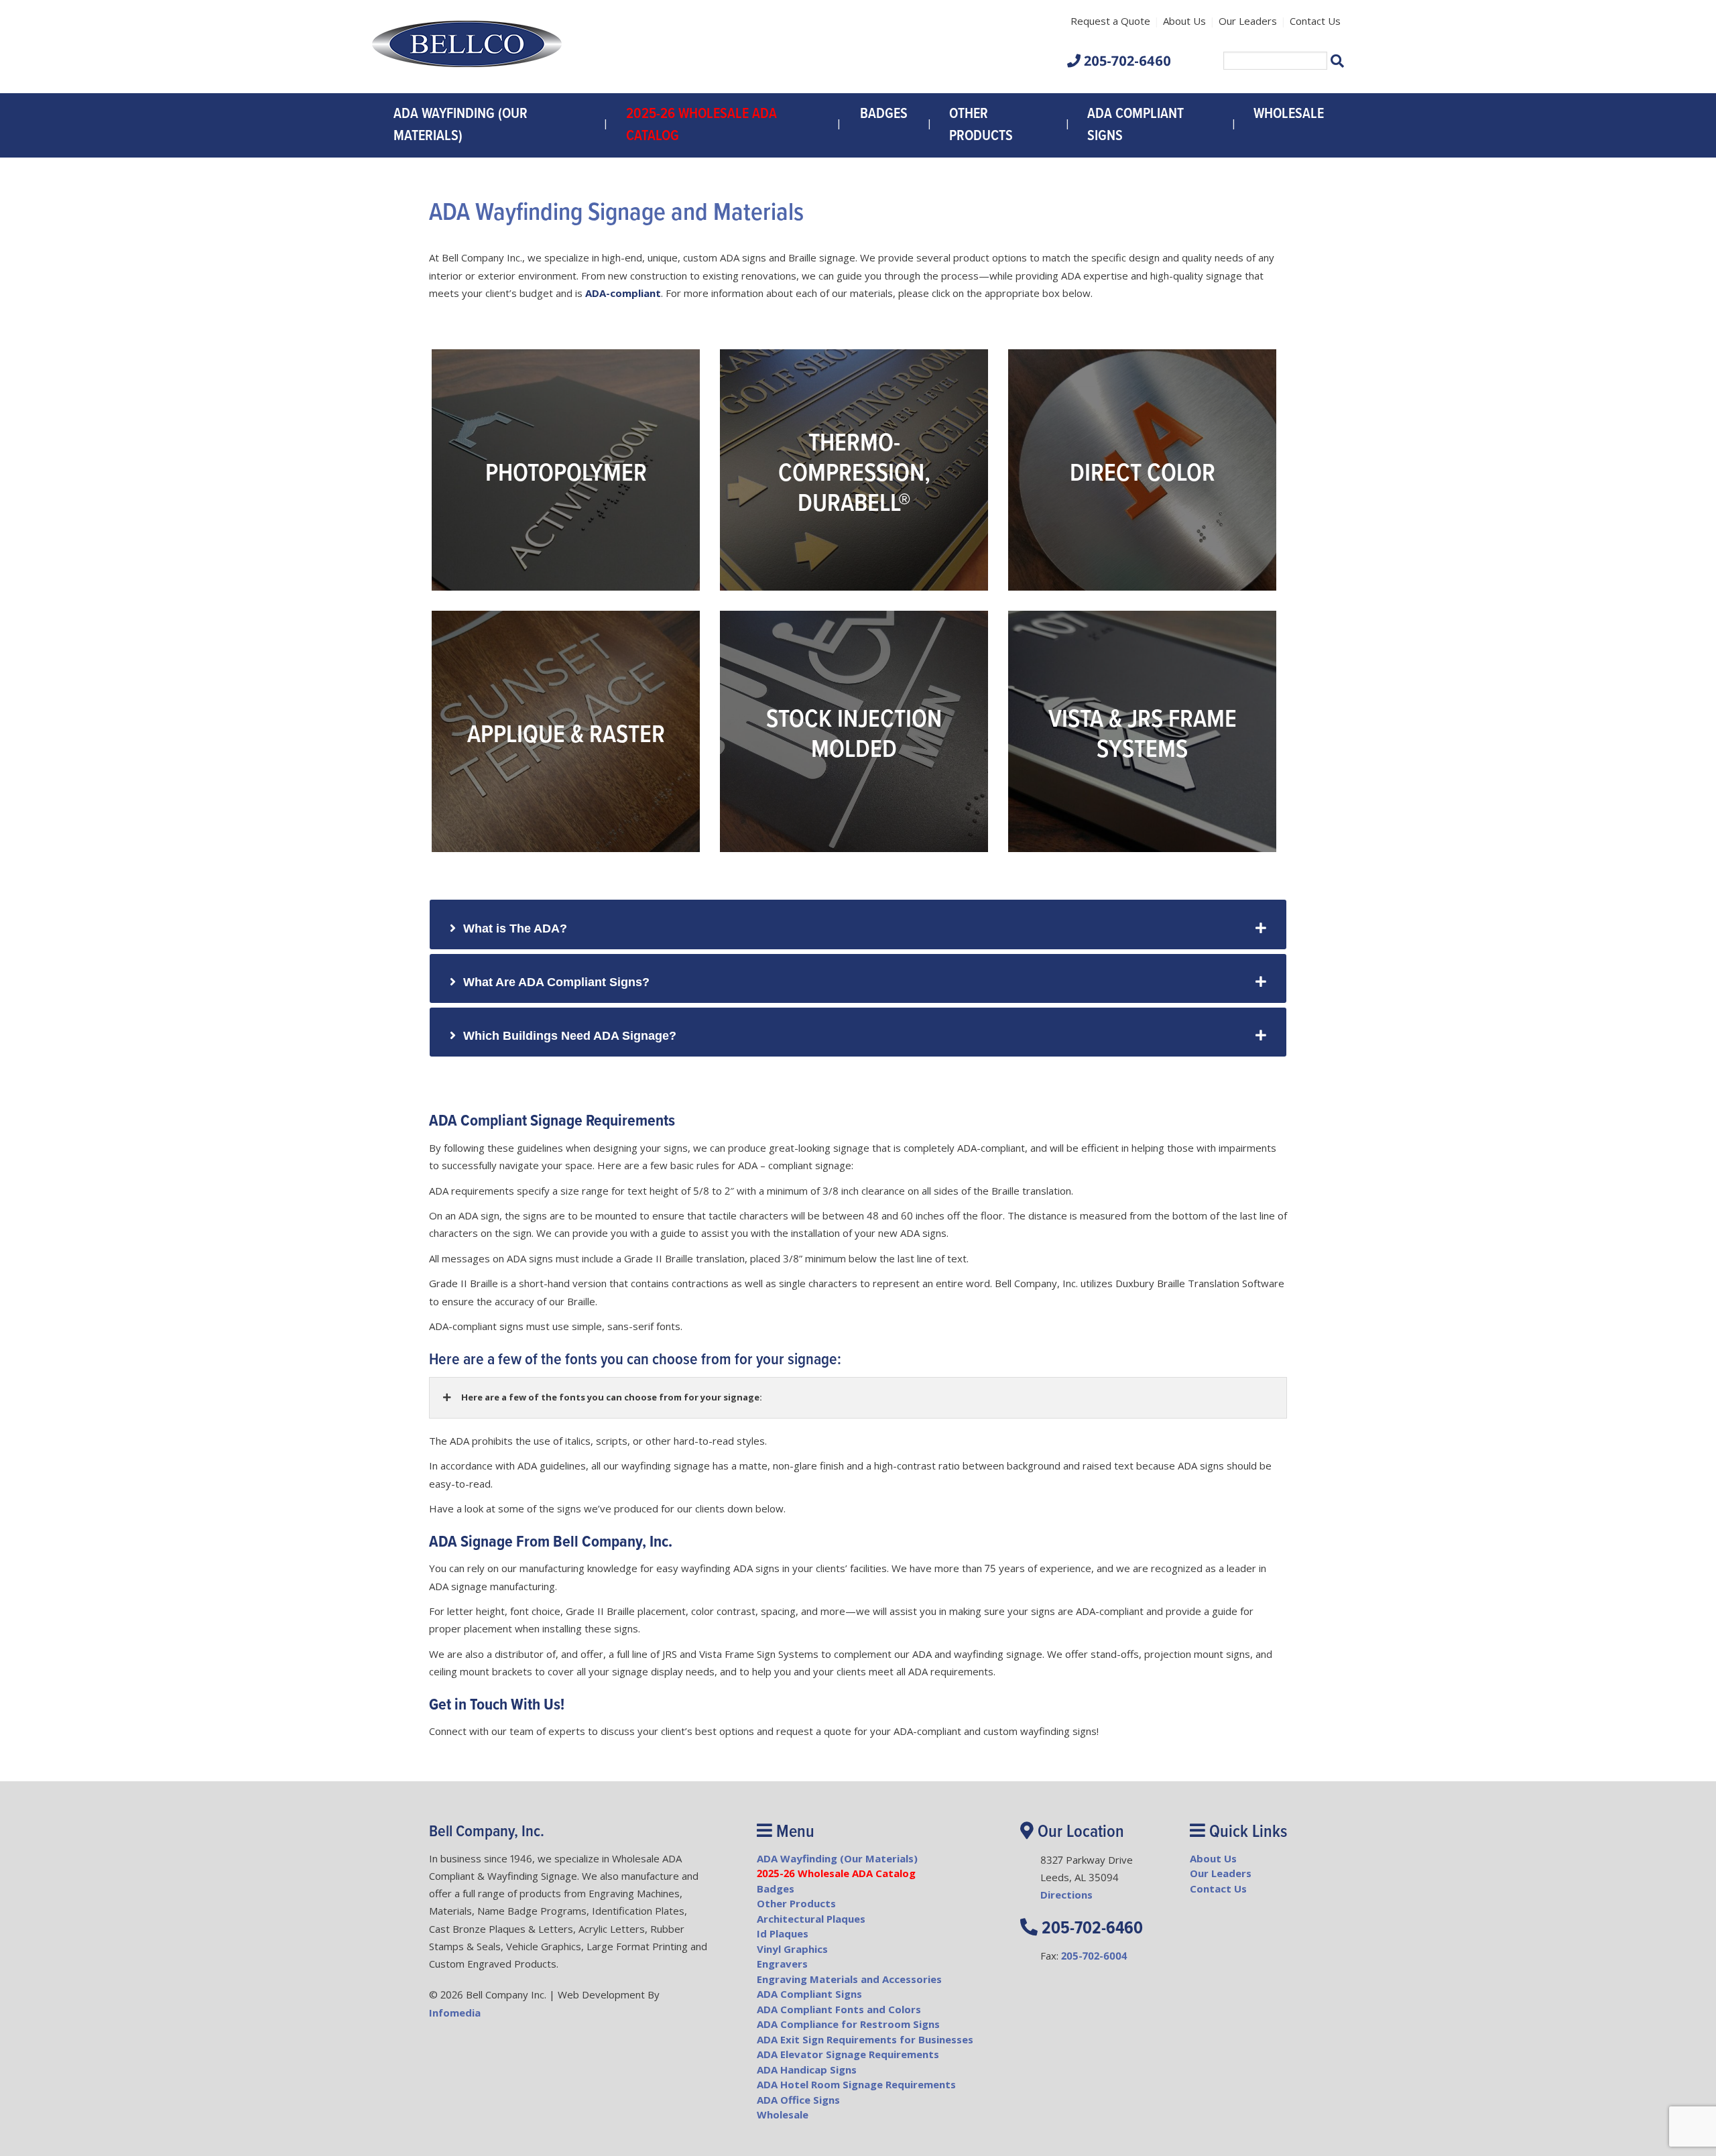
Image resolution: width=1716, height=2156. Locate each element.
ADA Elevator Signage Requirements (848, 2054)
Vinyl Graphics (792, 1949)
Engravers (782, 1964)
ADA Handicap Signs (807, 2070)
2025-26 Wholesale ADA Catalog (701, 125)
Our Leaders (1248, 21)
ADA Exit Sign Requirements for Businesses (865, 2039)
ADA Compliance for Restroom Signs (848, 2024)
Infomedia (455, 2013)
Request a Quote (1110, 21)
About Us (1184, 21)
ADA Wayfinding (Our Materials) (461, 125)
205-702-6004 (1094, 1956)
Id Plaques (783, 1933)
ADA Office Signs (798, 2100)
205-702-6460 (1127, 61)
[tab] (858, 924)
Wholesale (1289, 114)
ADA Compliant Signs (1136, 125)
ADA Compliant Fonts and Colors (839, 2009)
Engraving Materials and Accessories (849, 1979)
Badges (884, 114)
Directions (1066, 1895)
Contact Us (1315, 21)
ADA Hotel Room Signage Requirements (856, 2084)
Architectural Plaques (811, 1919)
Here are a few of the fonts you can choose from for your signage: (611, 1397)
